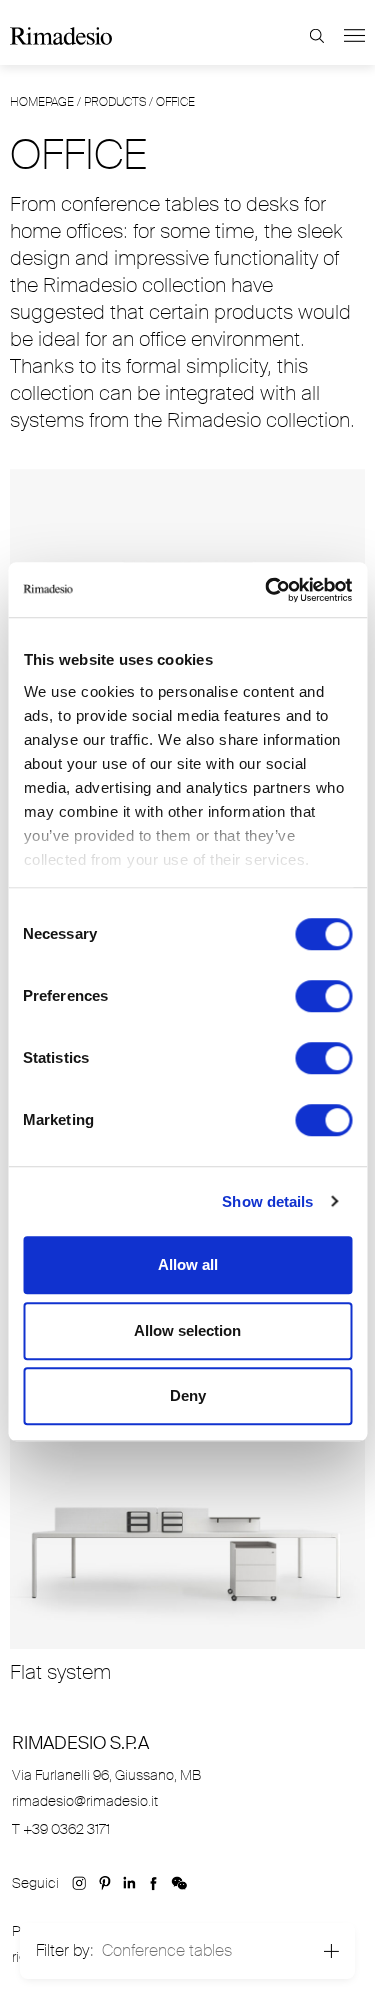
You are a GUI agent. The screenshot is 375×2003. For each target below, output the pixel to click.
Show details (267, 1201)
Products (115, 102)
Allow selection (187, 1330)
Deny (188, 1395)
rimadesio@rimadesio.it (85, 1801)
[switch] (323, 996)
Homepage (42, 102)
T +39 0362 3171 (61, 1829)
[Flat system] (187, 1530)
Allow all (188, 1264)
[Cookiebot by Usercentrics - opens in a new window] (267, 590)
